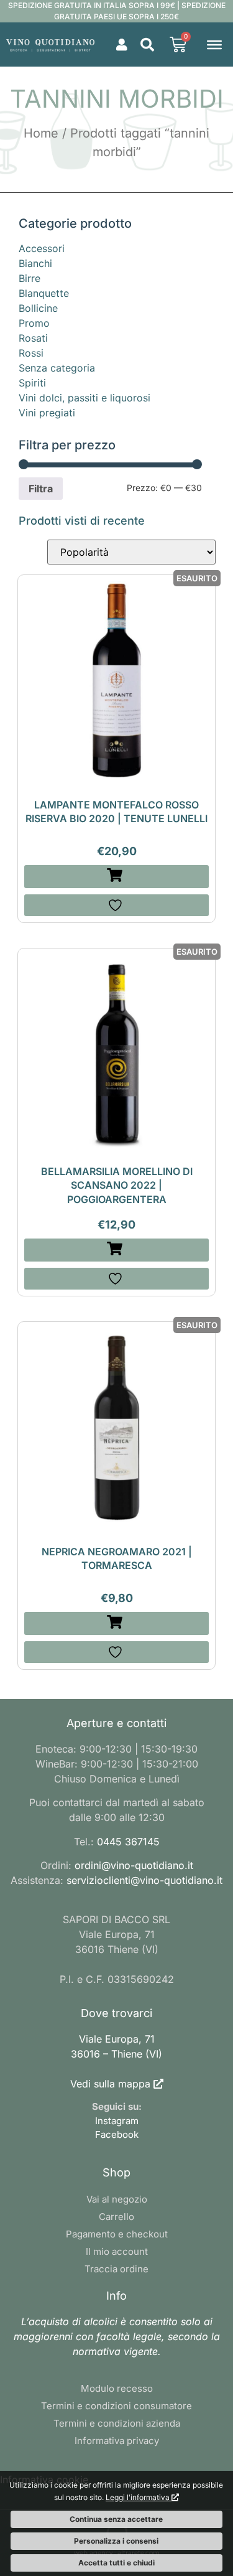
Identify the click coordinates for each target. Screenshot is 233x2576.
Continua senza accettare (116, 2519)
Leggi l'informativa (139, 2497)
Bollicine (38, 308)
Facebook (117, 2134)
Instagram (117, 2121)
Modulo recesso (117, 2388)
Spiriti (32, 383)
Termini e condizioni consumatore (116, 2406)
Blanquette (44, 293)
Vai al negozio (117, 2199)
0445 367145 (128, 1842)
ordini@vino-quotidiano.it (134, 1865)
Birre (30, 278)
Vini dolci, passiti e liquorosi (85, 398)
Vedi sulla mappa (110, 2084)
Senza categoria (57, 368)
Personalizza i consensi (116, 2541)
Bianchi (35, 263)
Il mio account (117, 2251)
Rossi (31, 353)
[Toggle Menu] (214, 44)
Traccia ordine (116, 2269)
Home (41, 133)
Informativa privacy (117, 2441)
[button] (147, 45)
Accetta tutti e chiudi (116, 2563)
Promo (34, 323)
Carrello (116, 2217)
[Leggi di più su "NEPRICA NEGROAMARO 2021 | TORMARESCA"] (117, 1623)
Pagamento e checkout (117, 2234)
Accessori (42, 248)
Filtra (41, 489)
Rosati (33, 338)
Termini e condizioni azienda (117, 2423)
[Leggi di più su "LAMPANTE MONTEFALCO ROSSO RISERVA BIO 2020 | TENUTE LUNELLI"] (117, 877)
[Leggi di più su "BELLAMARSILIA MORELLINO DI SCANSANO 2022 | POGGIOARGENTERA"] (117, 1250)
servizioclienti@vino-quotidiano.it (144, 1880)
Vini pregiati (47, 413)
